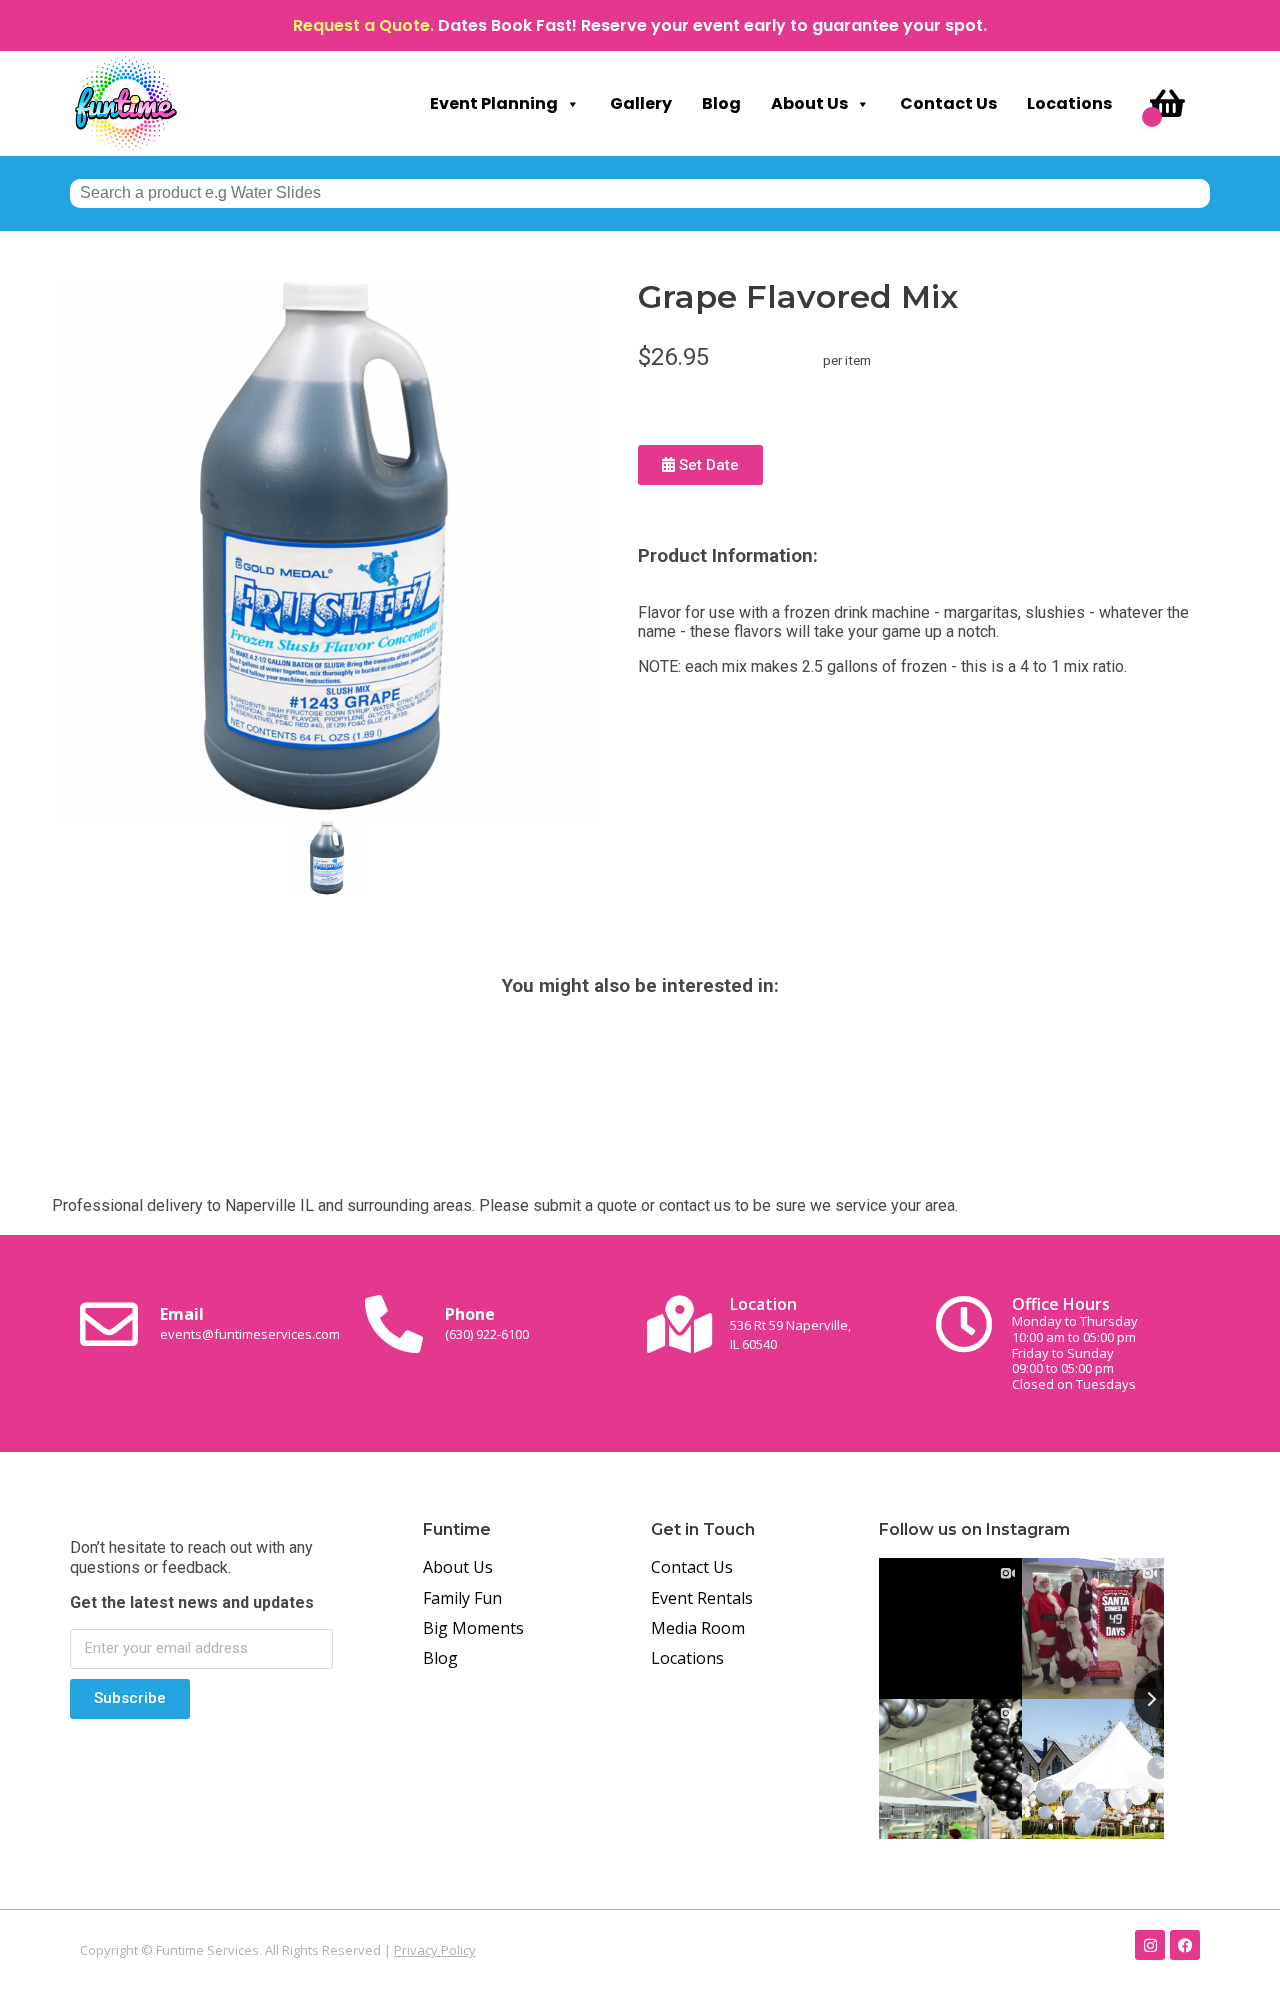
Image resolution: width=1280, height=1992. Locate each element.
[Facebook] (1185, 1945)
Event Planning (494, 103)
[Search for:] (640, 192)
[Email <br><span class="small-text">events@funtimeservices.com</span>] (109, 1324)
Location (790, 1322)
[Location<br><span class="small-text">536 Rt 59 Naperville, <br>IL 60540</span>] (679, 1324)
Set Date (707, 465)
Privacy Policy (435, 1950)
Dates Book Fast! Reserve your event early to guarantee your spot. (712, 25)
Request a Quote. (363, 25)
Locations (1069, 103)
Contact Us (948, 103)
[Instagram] (1150, 1945)
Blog (721, 103)
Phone (487, 1323)
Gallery (641, 103)
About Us (809, 103)
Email (250, 1323)
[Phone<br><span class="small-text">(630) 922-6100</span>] (394, 1324)
